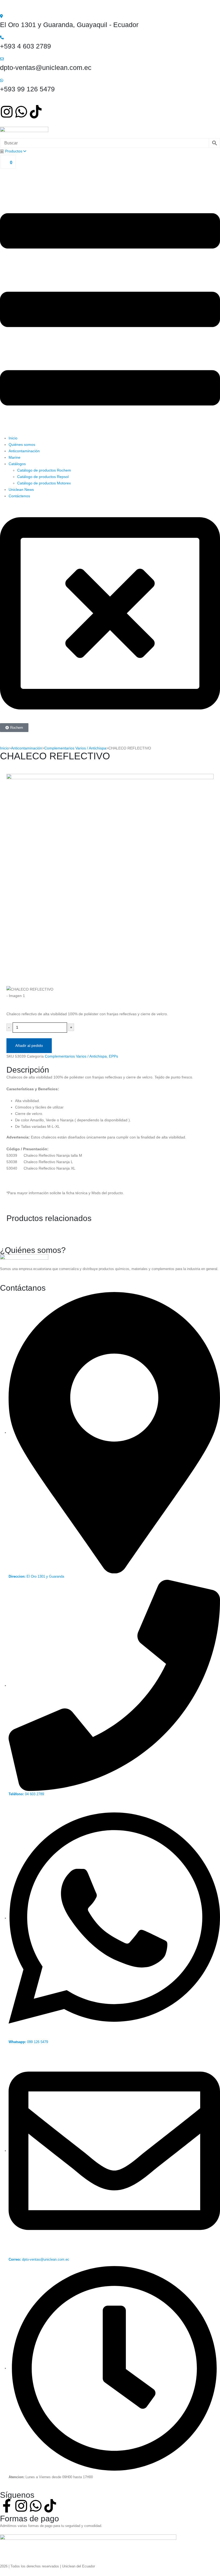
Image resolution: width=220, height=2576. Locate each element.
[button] (110, 309)
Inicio (13, 438)
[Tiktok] (36, 112)
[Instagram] (7, 112)
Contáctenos (19, 496)
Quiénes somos (22, 445)
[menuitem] (13, 151)
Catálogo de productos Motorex (44, 483)
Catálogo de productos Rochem (44, 470)
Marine (14, 457)
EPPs (113, 1056)
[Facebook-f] (7, 2506)
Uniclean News (21, 490)
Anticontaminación (24, 451)
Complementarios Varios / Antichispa (75, 748)
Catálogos (17, 464)
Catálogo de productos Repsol (43, 477)
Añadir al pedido (29, 1046)
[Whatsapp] (21, 112)
